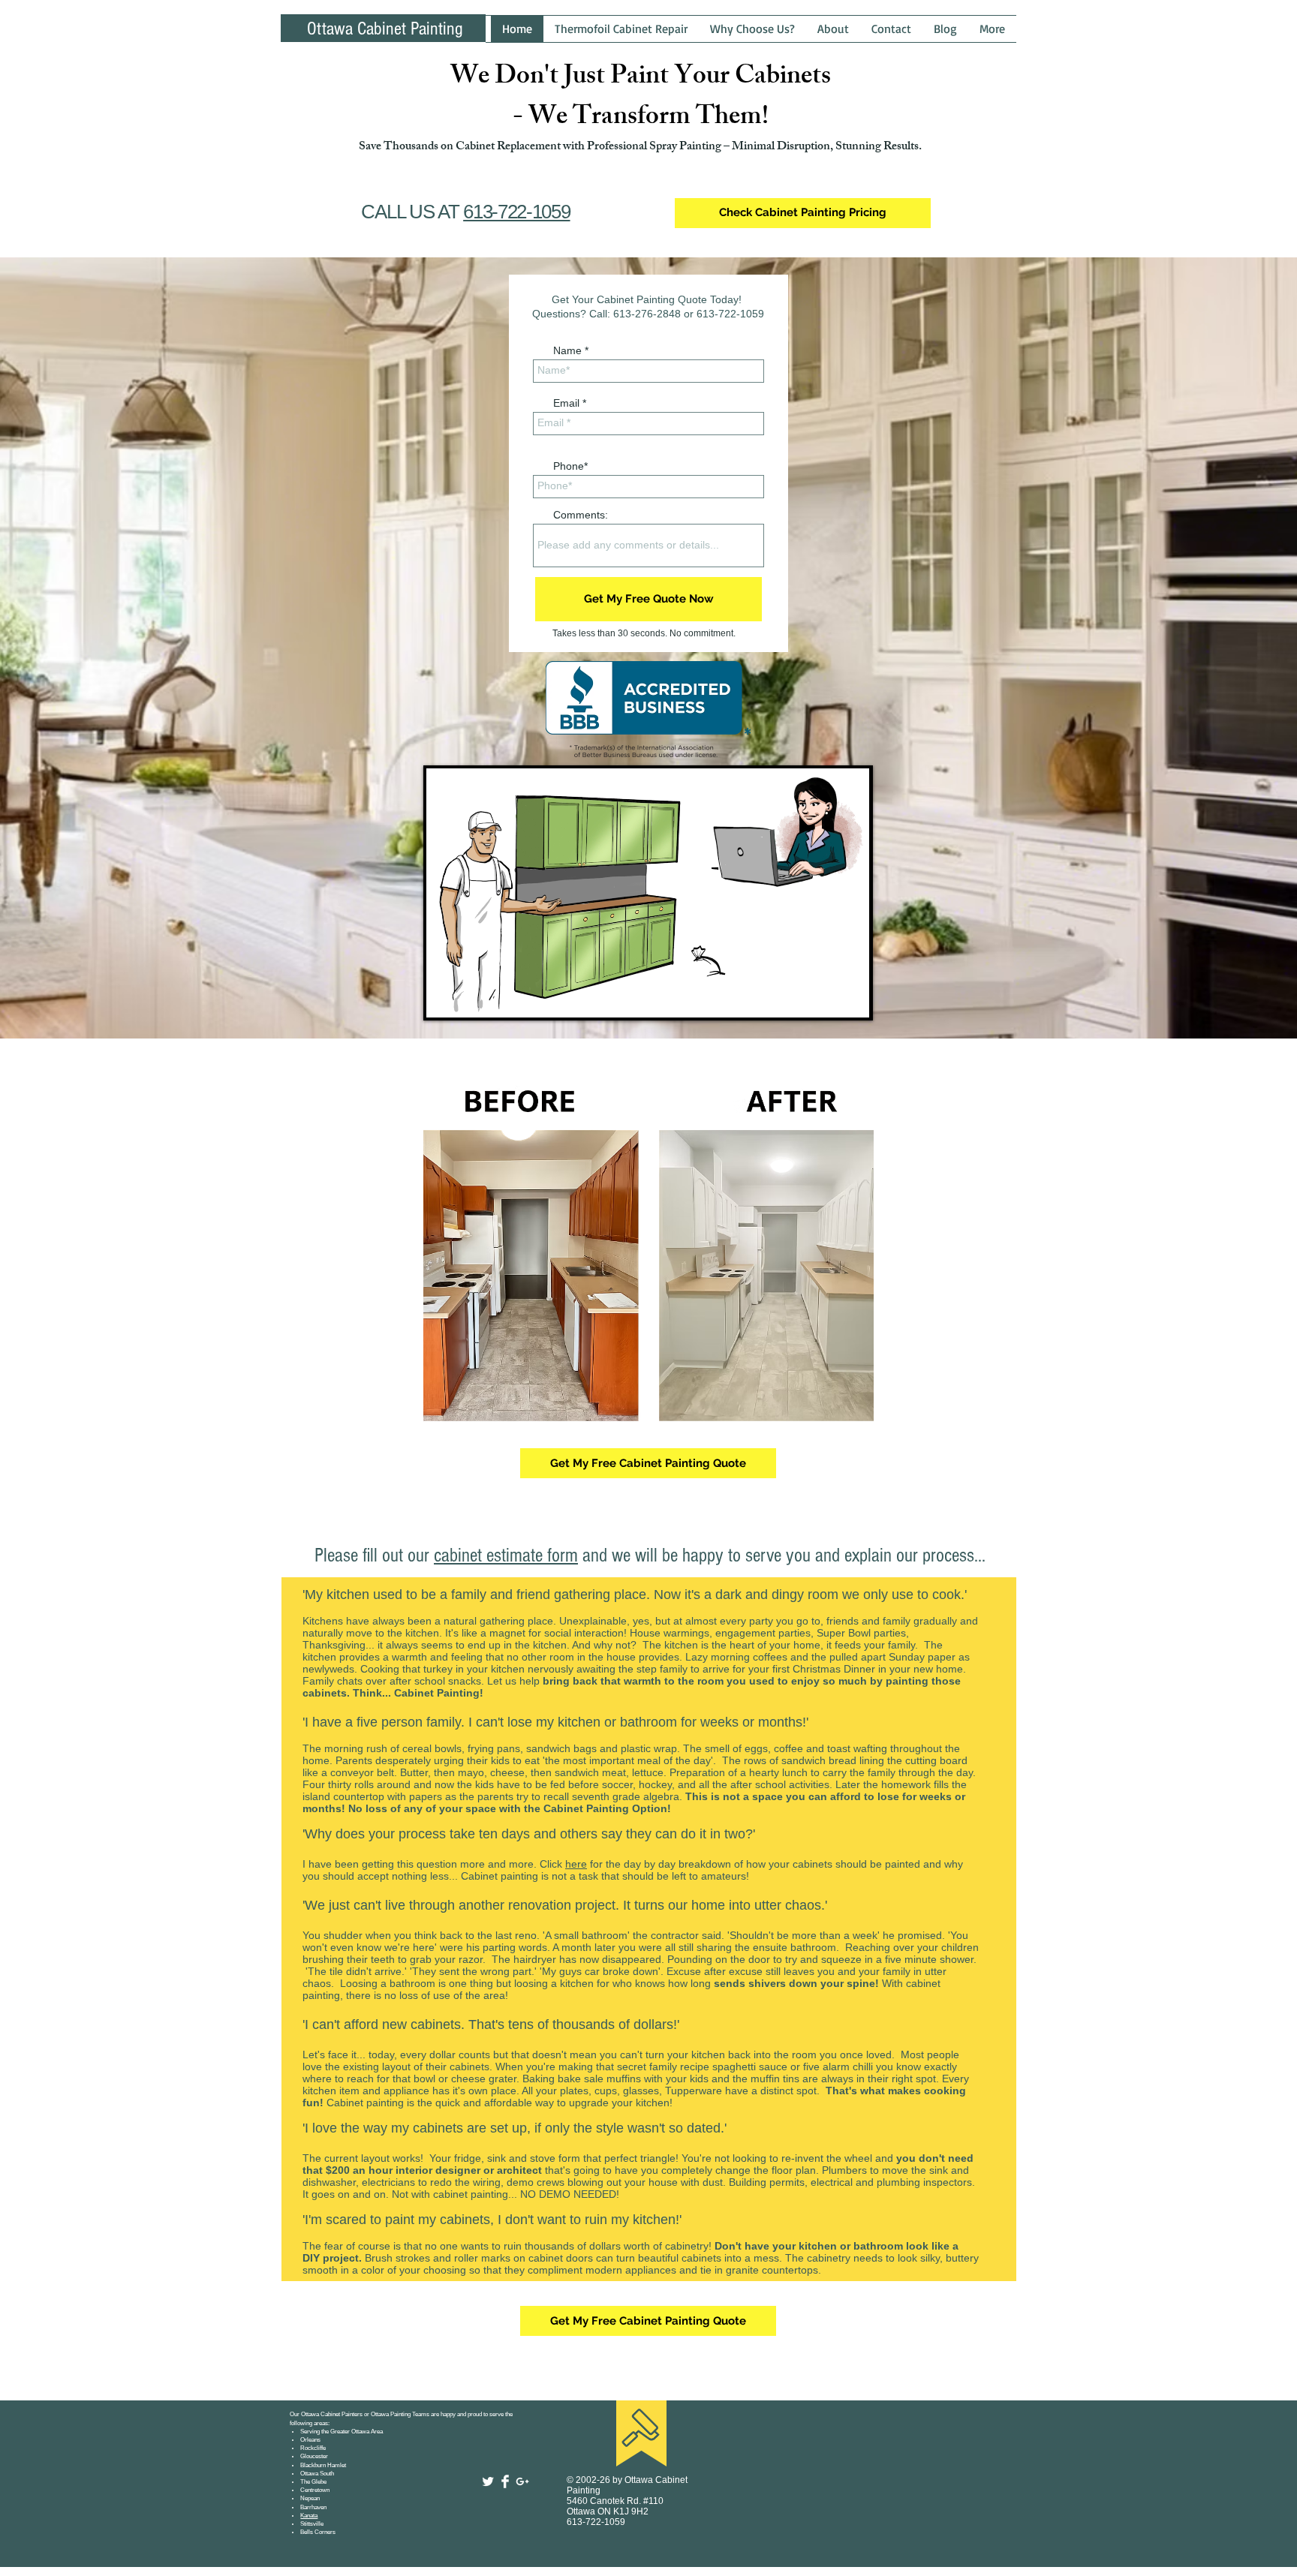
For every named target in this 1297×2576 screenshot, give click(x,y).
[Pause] (446, 997)
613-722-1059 (516, 212)
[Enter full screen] (850, 997)
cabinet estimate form (506, 1556)
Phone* (570, 466)
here (576, 1864)
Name (567, 350)
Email (566, 403)
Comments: (581, 515)
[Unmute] (471, 997)
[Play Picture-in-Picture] (824, 997)
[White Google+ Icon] (522, 2481)
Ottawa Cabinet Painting (385, 29)
